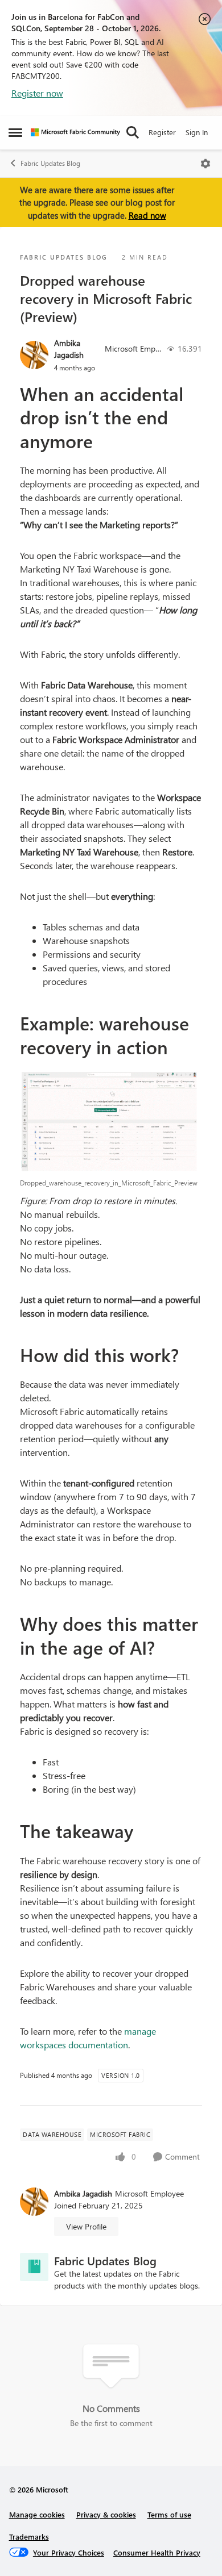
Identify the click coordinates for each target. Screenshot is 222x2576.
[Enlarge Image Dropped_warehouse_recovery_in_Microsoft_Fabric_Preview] (111, 1121)
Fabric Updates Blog (50, 163)
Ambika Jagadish (69, 349)
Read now (147, 215)
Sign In (197, 132)
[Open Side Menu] (15, 132)
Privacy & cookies (106, 2514)
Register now (37, 93)
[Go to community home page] (75, 132)
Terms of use (169, 2514)
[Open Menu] (205, 164)
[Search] (133, 132)
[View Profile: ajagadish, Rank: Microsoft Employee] (34, 355)
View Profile (86, 2226)
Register (162, 132)
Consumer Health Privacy (157, 2552)
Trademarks (29, 2537)
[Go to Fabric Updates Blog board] (34, 2267)
